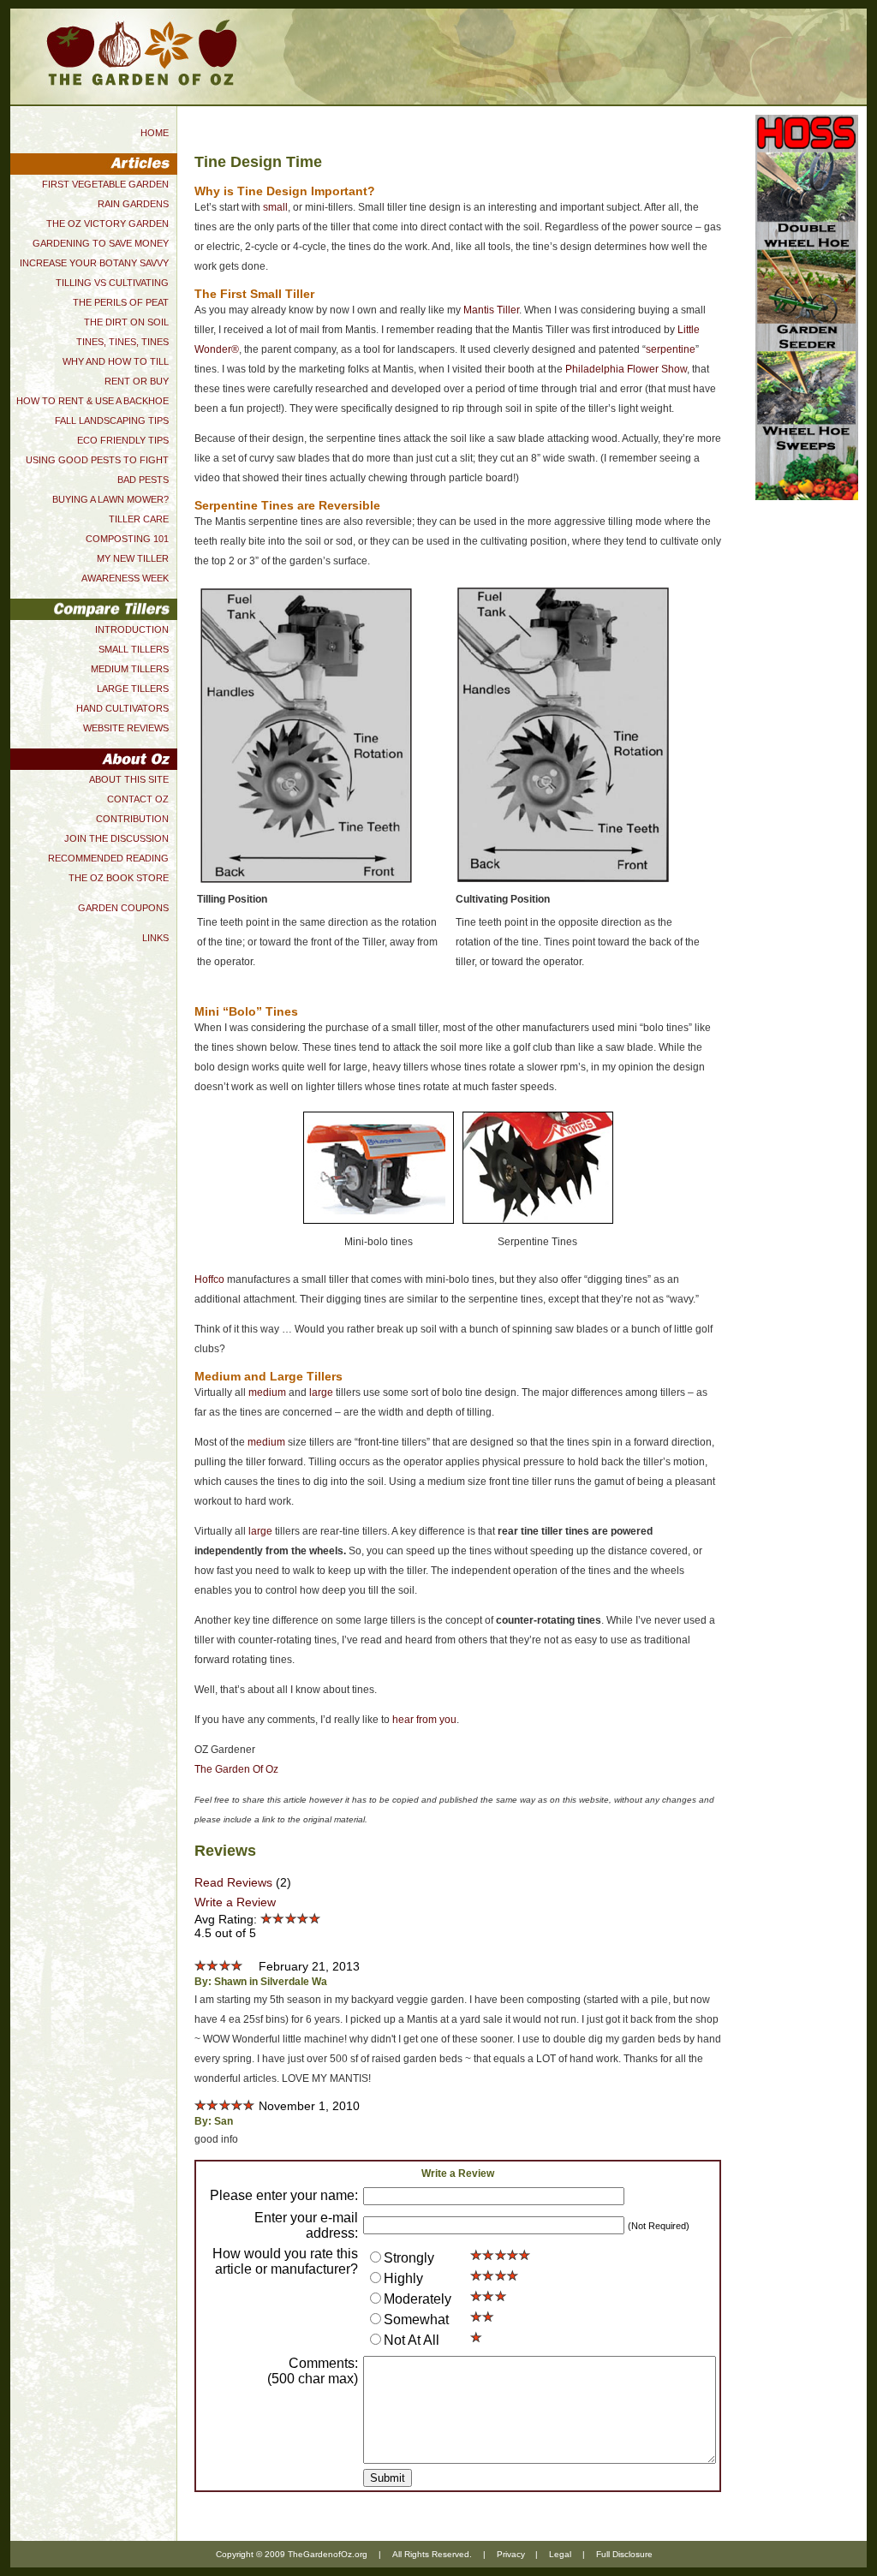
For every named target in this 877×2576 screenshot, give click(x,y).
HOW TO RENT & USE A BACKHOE (92, 401)
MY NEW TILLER (133, 558)
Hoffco (209, 1279)
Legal (560, 2554)
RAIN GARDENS (133, 204)
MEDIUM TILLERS (130, 669)
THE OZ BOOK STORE (119, 878)
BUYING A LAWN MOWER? (110, 499)
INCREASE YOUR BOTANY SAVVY (94, 263)
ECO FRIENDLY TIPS (123, 440)
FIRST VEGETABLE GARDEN (105, 184)
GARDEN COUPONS (123, 908)
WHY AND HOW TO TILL (116, 361)
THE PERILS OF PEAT (121, 302)
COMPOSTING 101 (127, 539)
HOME (155, 133)
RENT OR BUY (137, 381)
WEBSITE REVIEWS (126, 728)
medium (267, 1392)
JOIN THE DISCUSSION (116, 838)
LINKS (155, 938)
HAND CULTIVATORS (122, 708)
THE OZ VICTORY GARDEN (107, 224)
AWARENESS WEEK (125, 578)
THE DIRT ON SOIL (126, 322)
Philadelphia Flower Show (626, 369)
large (321, 1392)
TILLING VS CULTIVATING (112, 283)
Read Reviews (233, 1882)
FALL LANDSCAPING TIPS (112, 420)
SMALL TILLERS (134, 649)
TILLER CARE (139, 519)
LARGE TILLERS (133, 689)
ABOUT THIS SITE (129, 779)
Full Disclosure (624, 2554)
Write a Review (235, 1902)
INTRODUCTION (132, 629)
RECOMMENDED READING (108, 858)
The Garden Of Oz (236, 1769)
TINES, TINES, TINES (122, 342)
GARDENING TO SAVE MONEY (101, 243)
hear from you (424, 1720)
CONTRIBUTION (132, 819)
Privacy (511, 2554)
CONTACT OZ (138, 799)
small (275, 207)
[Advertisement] (807, 771)
